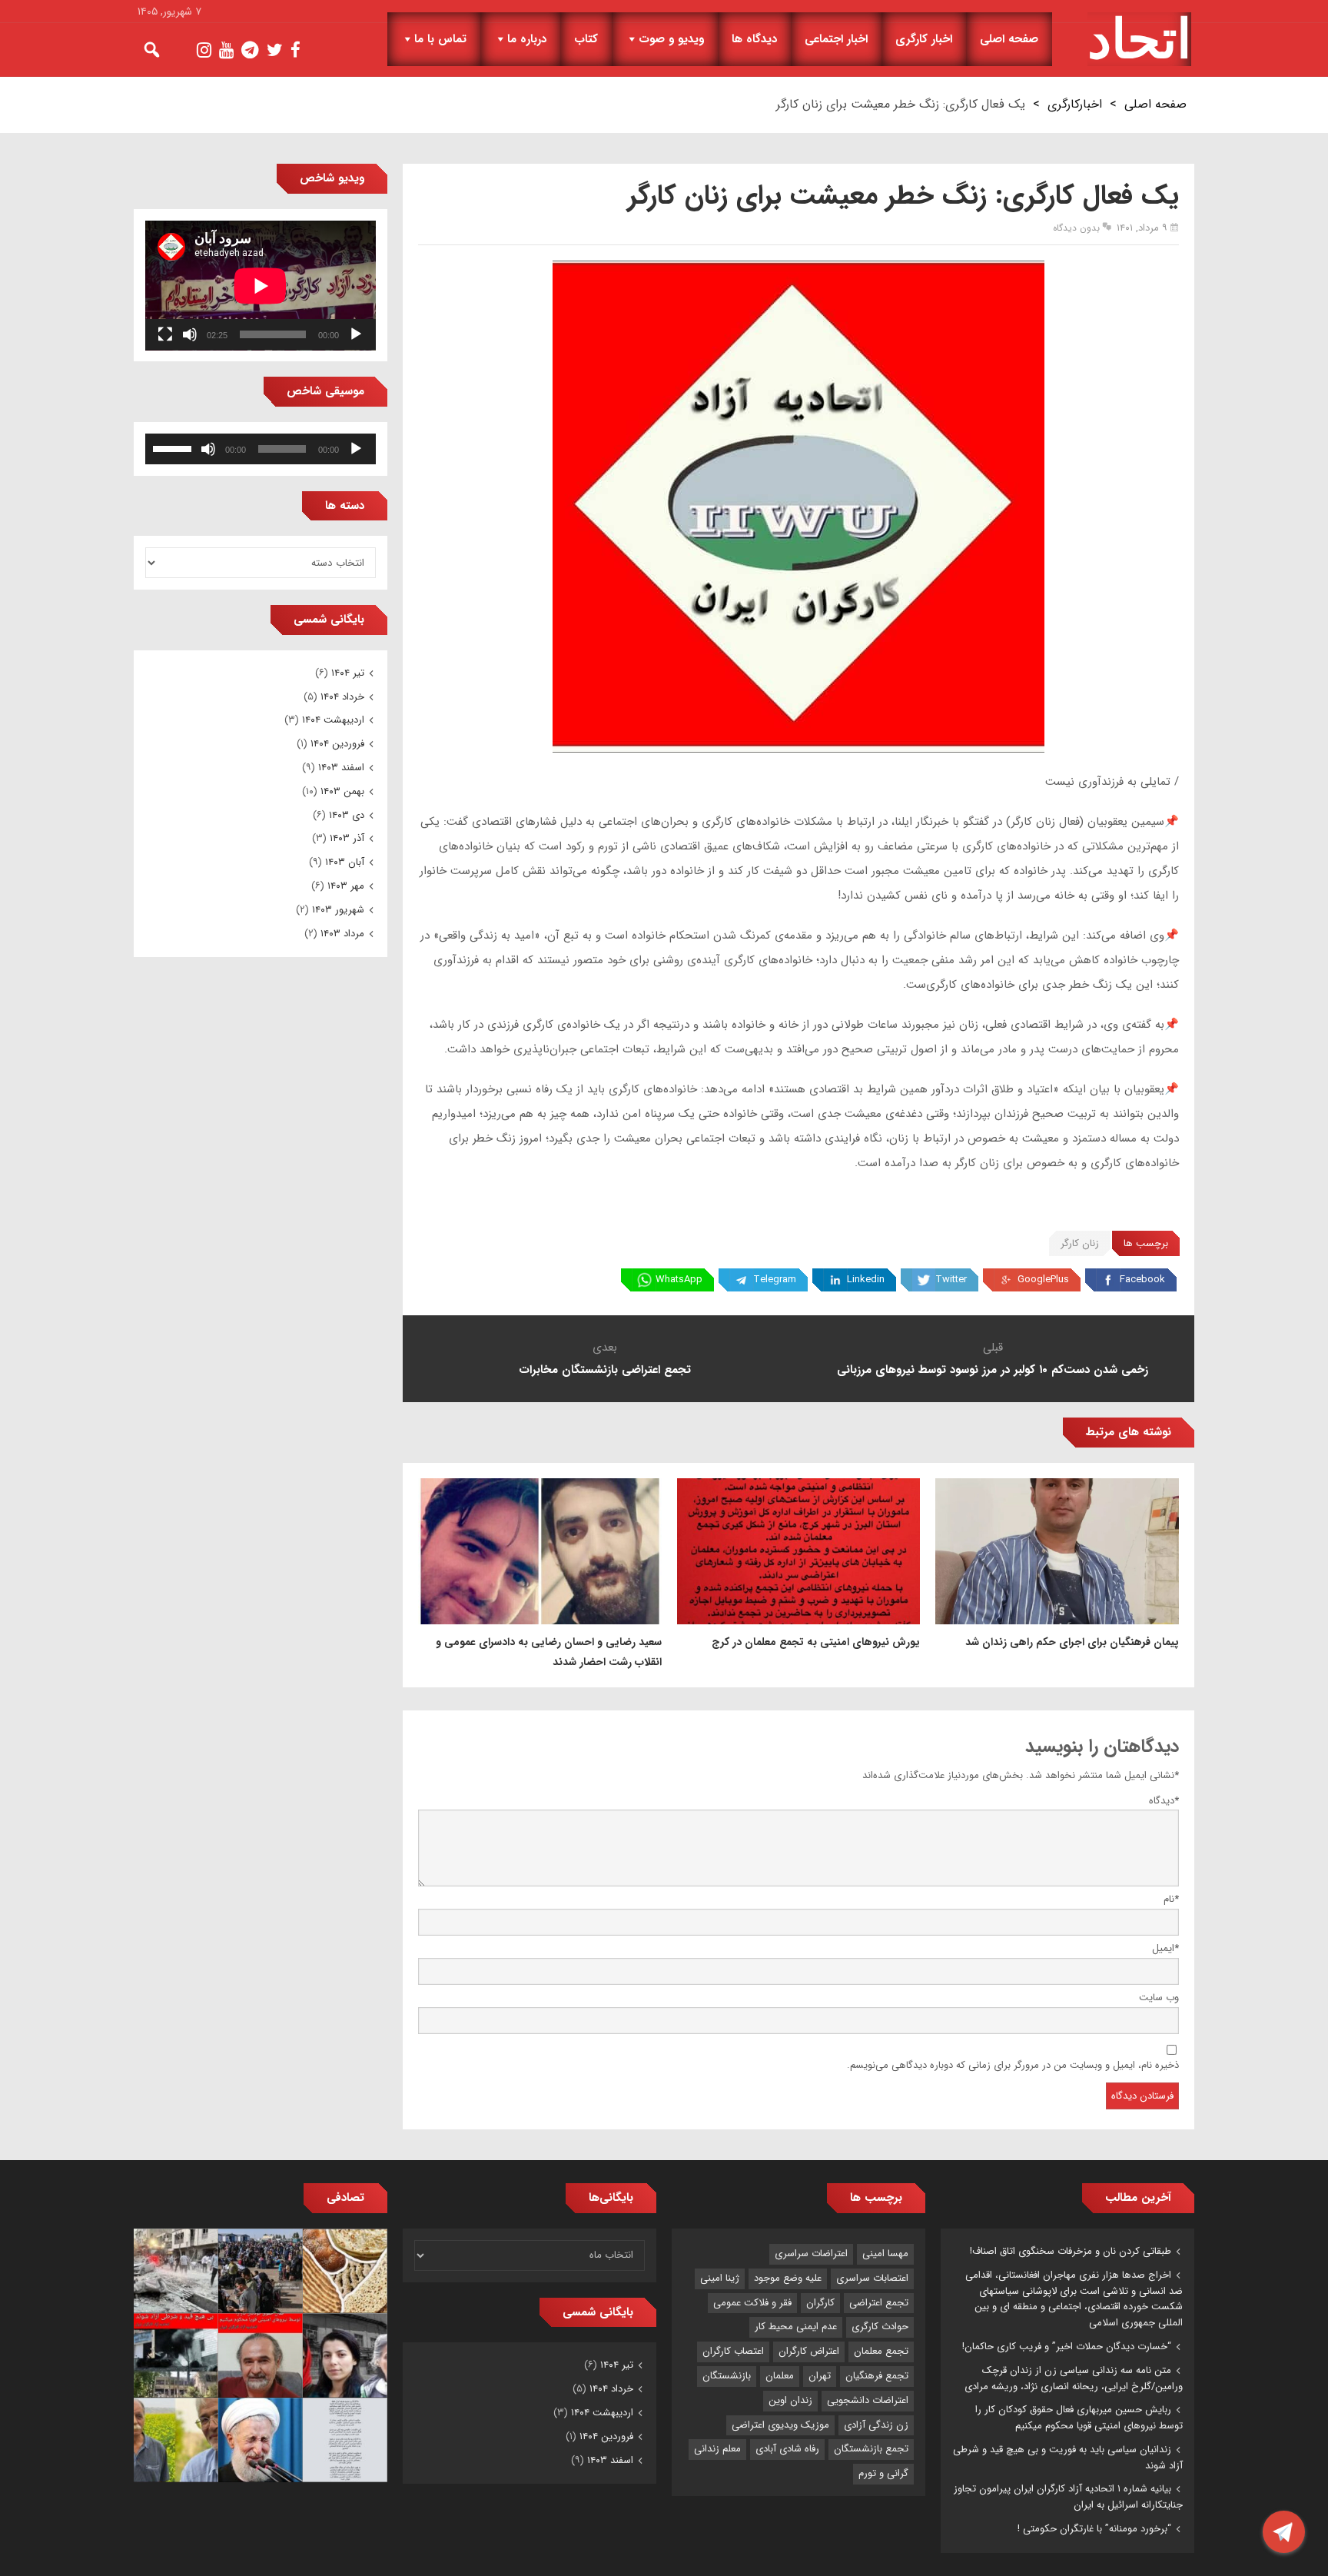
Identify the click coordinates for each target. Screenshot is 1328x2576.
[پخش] (356, 334)
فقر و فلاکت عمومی (752, 2303)
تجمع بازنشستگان (871, 2449)
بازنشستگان (727, 2376)
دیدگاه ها (754, 39)
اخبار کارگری (924, 39)
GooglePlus (1043, 1280)
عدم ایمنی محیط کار (796, 2327)
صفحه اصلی (1009, 39)
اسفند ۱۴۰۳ (341, 768)
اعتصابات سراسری (872, 2278)
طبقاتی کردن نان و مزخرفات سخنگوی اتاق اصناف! (1071, 2251)
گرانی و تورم (883, 2473)
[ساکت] (190, 334)
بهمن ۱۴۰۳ (342, 791)
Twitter (951, 1280)
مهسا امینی (885, 2254)
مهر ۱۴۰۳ (346, 886)
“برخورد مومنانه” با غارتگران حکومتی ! (1094, 2529)
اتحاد (1139, 39)
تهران (820, 2376)
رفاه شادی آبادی (787, 2449)
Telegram (775, 1280)
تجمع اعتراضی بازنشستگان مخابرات (605, 1370)
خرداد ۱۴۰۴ (342, 697)
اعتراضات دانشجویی (868, 2400)
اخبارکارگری (1075, 104)
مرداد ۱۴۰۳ (342, 934)
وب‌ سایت (1159, 1998)
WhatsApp (679, 1280)
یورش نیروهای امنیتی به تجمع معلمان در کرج (816, 1642)
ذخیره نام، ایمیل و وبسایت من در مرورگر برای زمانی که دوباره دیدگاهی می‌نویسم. (1013, 2065)
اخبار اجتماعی (836, 39)
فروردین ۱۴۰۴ (337, 744)
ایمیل (1165, 1948)
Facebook (1142, 1280)
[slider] (174, 447)
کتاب (586, 39)
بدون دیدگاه (1076, 228)
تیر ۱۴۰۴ (348, 673)
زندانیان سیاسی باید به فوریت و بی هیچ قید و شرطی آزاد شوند (1068, 2458)
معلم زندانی (717, 2449)
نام (1171, 1899)
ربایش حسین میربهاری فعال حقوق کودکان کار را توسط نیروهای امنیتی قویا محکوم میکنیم (1079, 2418)
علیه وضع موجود (788, 2278)
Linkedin (866, 1280)
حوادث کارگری (880, 2327)
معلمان (780, 2376)
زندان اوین (790, 2400)
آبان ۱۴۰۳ (345, 862)
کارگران (820, 2303)
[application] (261, 286)
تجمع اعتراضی (879, 2303)
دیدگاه (1164, 1801)
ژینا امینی (720, 2278)
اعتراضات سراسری (811, 2254)
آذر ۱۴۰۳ (347, 838)
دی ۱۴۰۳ (347, 815)
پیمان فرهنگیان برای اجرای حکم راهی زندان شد (1072, 1642)
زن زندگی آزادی (876, 2425)
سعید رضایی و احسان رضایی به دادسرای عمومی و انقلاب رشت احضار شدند (549, 1652)
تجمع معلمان (881, 2351)
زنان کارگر (1080, 1243)
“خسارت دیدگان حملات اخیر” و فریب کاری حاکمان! (1067, 2347)
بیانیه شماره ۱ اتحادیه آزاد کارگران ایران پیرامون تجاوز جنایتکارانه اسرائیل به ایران (1068, 2497)
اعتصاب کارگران (733, 2351)
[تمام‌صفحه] (165, 334)
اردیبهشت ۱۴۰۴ (333, 720)
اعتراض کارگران (809, 2351)
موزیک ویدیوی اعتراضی (780, 2425)
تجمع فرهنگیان (877, 2376)
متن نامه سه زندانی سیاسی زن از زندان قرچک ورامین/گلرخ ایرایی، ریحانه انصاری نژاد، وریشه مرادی (1074, 2378)
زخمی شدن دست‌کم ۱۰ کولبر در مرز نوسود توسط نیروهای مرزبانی (993, 1370)
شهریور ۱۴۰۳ (338, 910)
